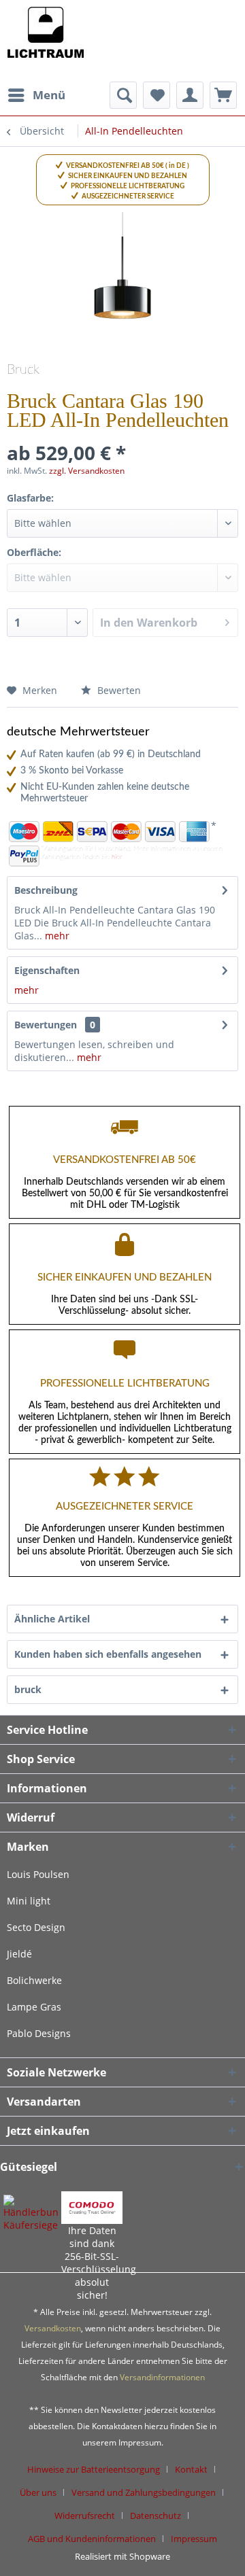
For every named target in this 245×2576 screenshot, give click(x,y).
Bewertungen (46, 1025)
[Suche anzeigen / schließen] (123, 95)
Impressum (194, 2539)
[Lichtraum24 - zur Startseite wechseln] (45, 41)
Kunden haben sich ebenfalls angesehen (108, 1654)
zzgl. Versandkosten (87, 471)
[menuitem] (36, 95)
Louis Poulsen (38, 1874)
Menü (49, 95)
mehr (56, 936)
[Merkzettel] (157, 95)
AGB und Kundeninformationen (92, 2539)
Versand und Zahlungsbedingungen (144, 2492)
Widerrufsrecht (85, 2516)
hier (117, 857)
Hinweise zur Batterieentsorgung (94, 2469)
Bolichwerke (34, 1980)
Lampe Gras (34, 2007)
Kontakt (191, 2469)
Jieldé (19, 1954)
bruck (28, 1689)
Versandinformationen (162, 2377)
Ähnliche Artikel (52, 1619)
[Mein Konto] (190, 95)
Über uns (38, 2492)
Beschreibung (46, 890)
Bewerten (118, 690)
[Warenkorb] (223, 95)
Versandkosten (53, 2328)
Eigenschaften (47, 970)
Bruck (23, 370)
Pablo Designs (39, 2033)
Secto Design (36, 1927)
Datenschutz (156, 2516)
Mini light (29, 1901)
